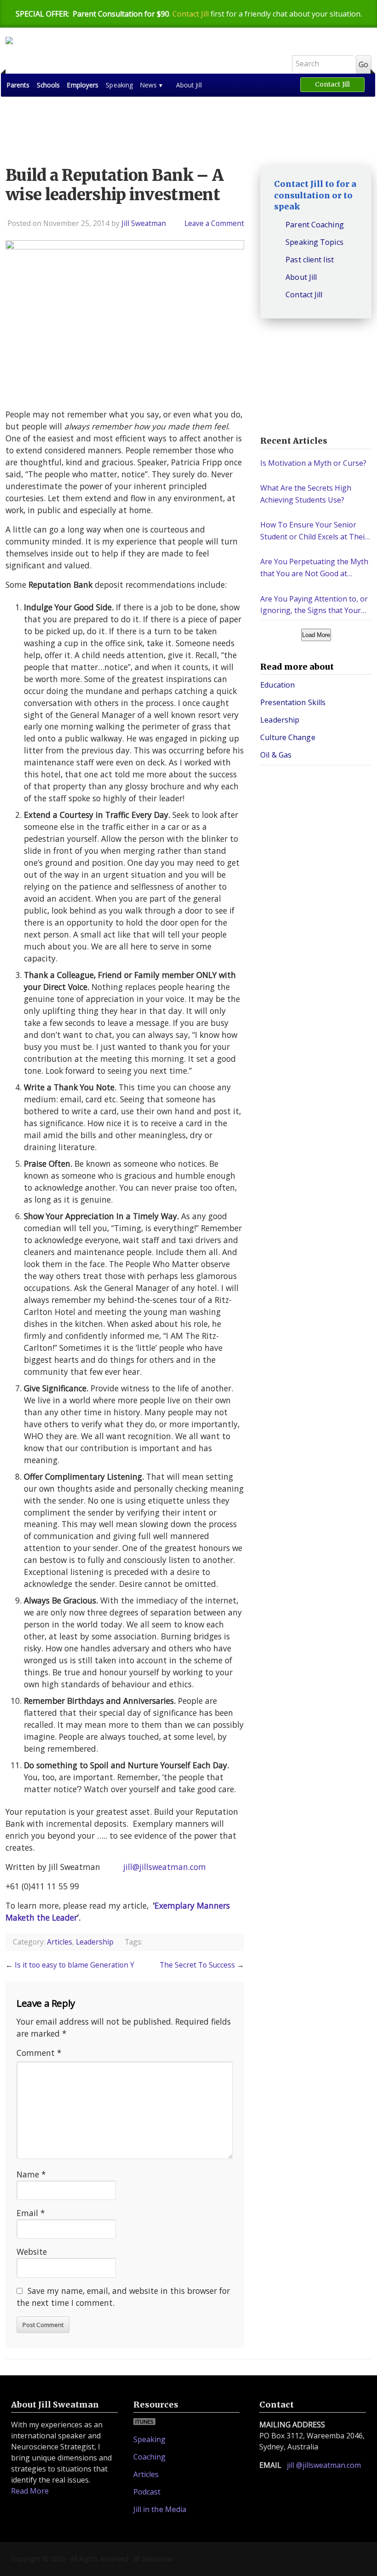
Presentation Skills (293, 702)
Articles (60, 1942)
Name (31, 2174)
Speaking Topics (314, 242)
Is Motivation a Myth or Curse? (313, 463)
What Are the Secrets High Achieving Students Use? (306, 494)
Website (32, 2252)
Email (31, 2213)
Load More (316, 635)
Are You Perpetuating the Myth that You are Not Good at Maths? (314, 568)
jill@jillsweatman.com (165, 1867)
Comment (39, 2053)
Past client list (310, 260)
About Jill (189, 85)
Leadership (95, 1942)
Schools (49, 85)
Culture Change (288, 737)
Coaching (150, 2457)
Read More (30, 2491)
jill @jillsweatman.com (324, 2465)
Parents (18, 85)
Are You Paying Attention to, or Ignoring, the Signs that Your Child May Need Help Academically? (314, 605)
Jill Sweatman (141, 55)
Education (277, 685)
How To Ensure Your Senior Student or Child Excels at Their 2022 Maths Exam (314, 531)
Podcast (147, 2492)
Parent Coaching (315, 225)
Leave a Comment (214, 223)
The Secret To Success (197, 1965)
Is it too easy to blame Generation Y (74, 1965)
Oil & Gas (276, 755)
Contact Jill (191, 14)
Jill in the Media (160, 2509)
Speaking (119, 85)
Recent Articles (294, 441)
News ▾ (151, 85)
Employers (83, 85)
